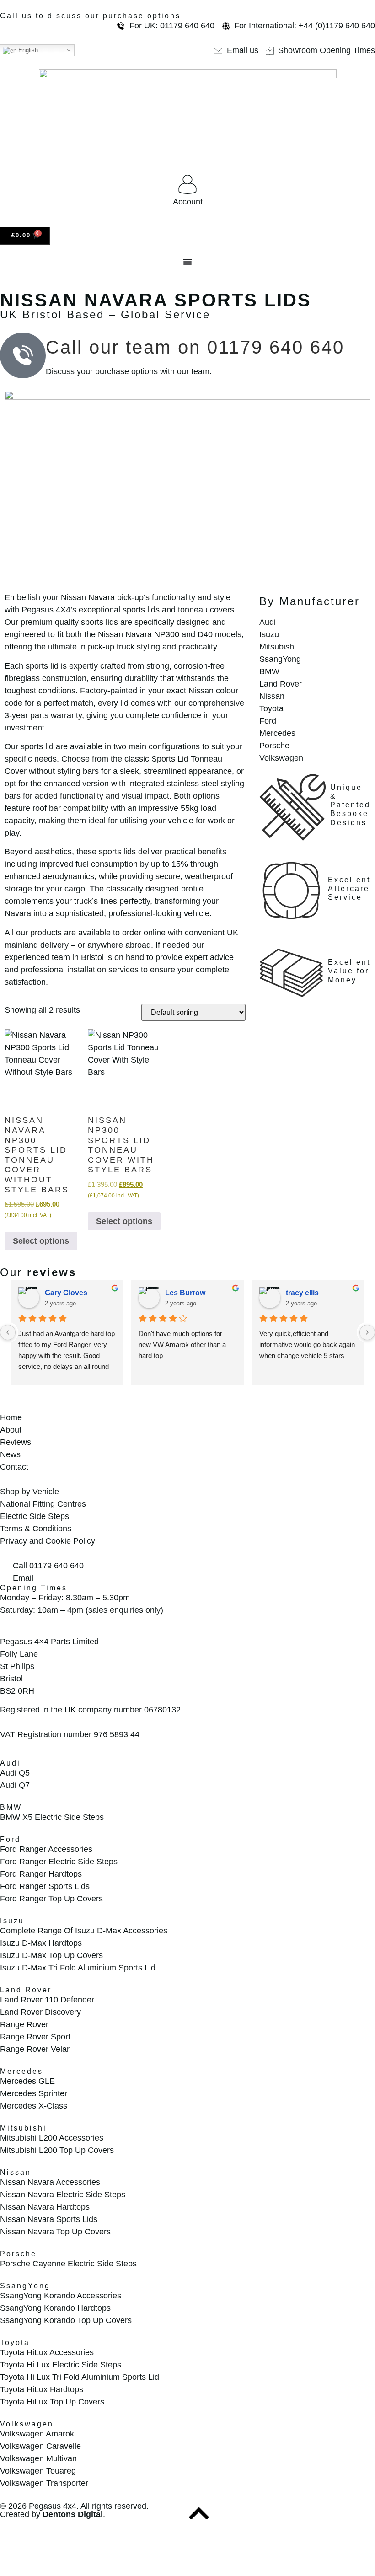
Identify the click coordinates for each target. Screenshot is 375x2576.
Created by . (53, 2514)
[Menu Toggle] (187, 262)
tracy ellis (302, 1293)
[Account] (187, 184)
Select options (41, 1241)
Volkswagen (27, 2424)
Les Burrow (185, 1293)
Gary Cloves (66, 1293)
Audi (10, 1763)
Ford (10, 1839)
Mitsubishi (23, 2128)
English (27, 50)
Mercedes (21, 2071)
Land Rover (26, 1990)
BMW (11, 1807)
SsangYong (25, 2286)
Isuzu (12, 1921)
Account (188, 202)
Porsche (18, 2254)
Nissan (16, 2172)
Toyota (15, 2343)
